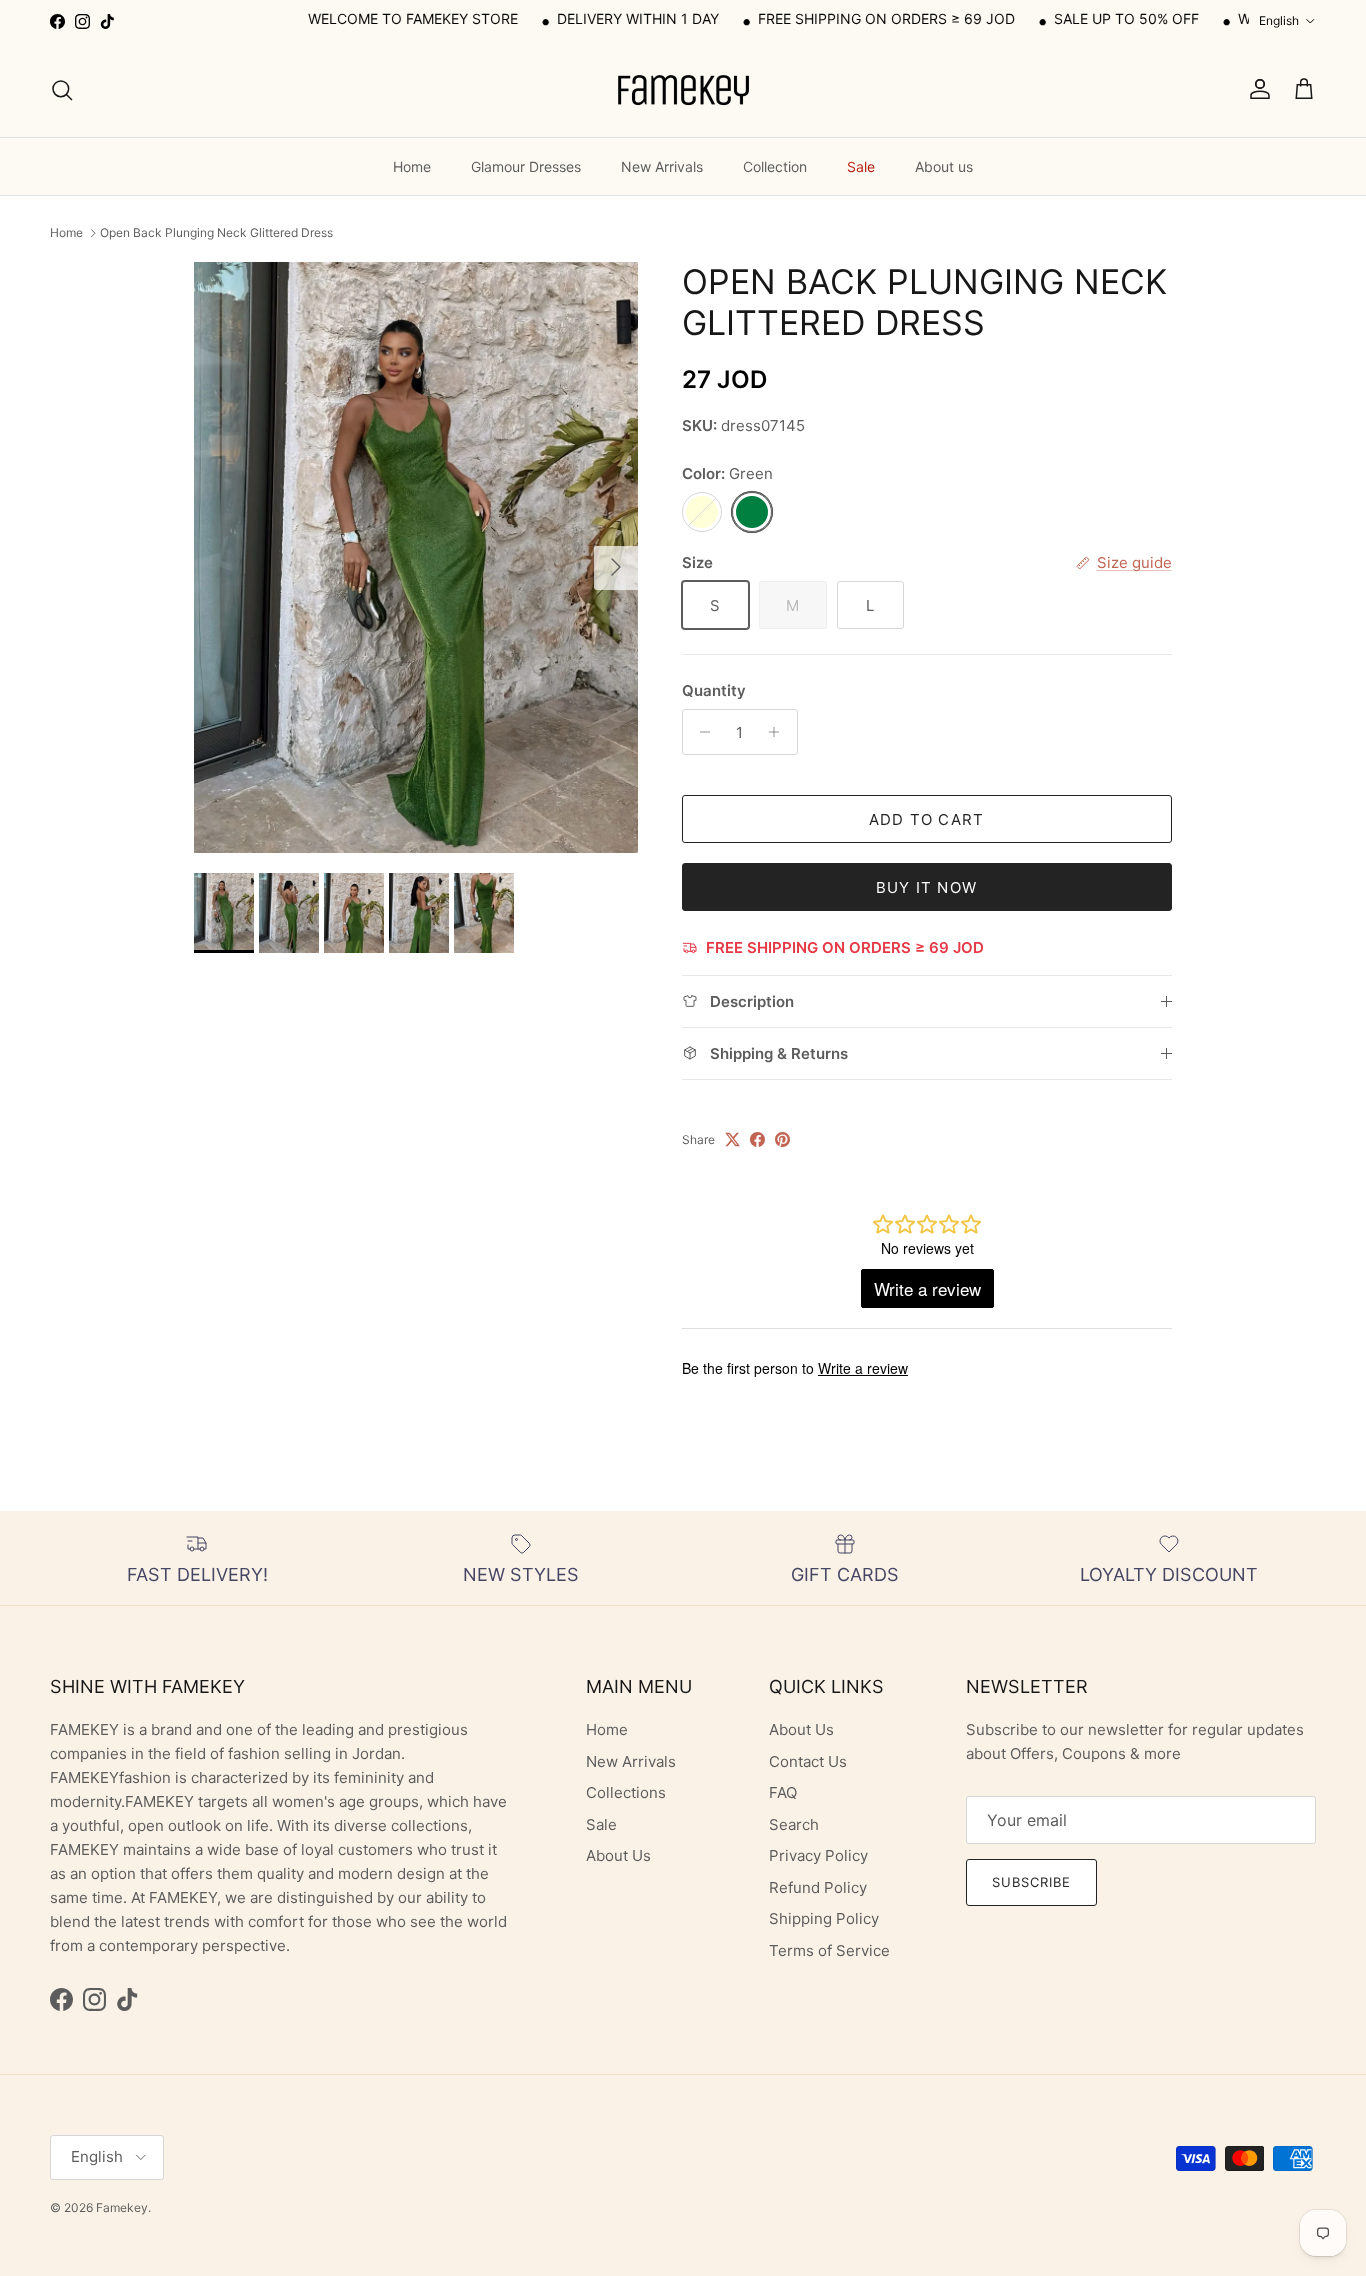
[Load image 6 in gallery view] (415, 557)
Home (412, 166)
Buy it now (926, 887)
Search (794, 1824)
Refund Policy (818, 1887)
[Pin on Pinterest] (782, 1139)
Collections (626, 1792)
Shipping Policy (824, 1918)
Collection (775, 166)
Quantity (714, 690)
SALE (1016, 18)
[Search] (62, 90)
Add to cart (926, 819)
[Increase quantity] (779, 732)
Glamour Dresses (526, 166)
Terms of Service (829, 1950)
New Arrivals (662, 166)
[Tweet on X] (732, 1139)
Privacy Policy (818, 1855)
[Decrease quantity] (700, 732)
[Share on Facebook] (757, 1139)
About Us (618, 1855)
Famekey (122, 2207)
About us (944, 166)
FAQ (783, 1792)
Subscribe (1031, 1882)
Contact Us (808, 1761)
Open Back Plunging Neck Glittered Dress (216, 232)
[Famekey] (683, 89)
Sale (861, 166)
